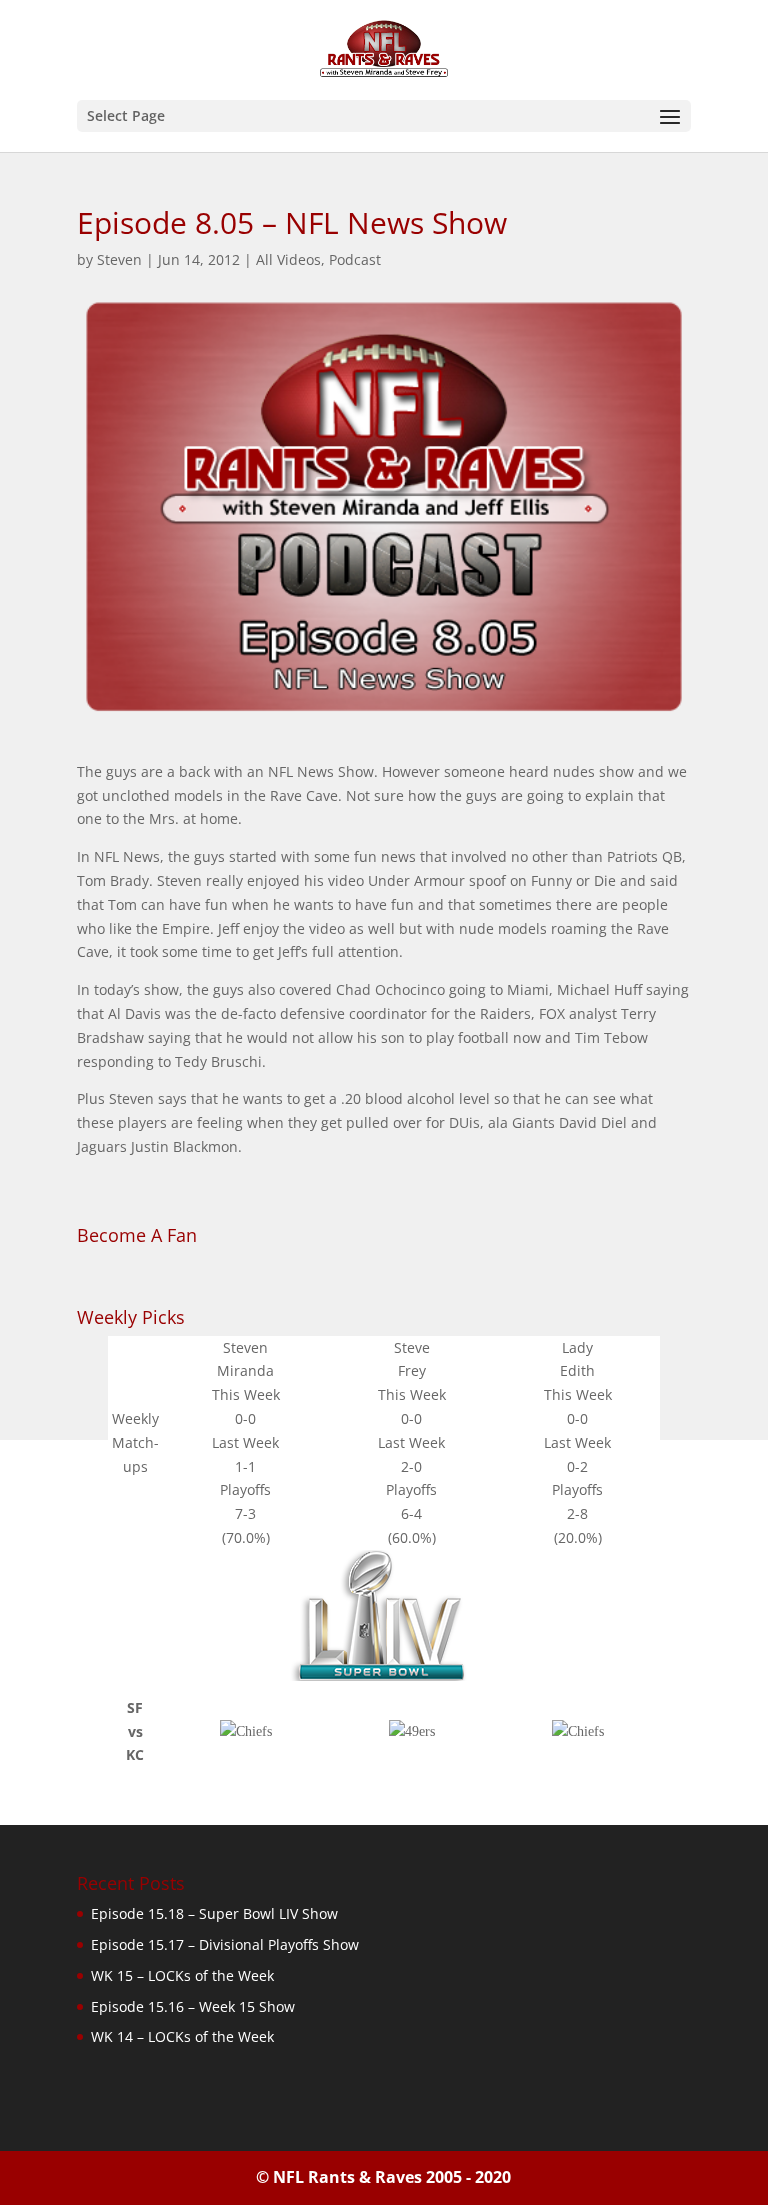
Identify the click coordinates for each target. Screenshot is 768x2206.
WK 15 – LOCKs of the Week (182, 1975)
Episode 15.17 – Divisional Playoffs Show (225, 1944)
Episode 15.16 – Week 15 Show (193, 2006)
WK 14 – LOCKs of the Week (182, 2036)
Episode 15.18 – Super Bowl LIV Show (214, 1913)
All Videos (288, 259)
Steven (119, 259)
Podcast (355, 259)
